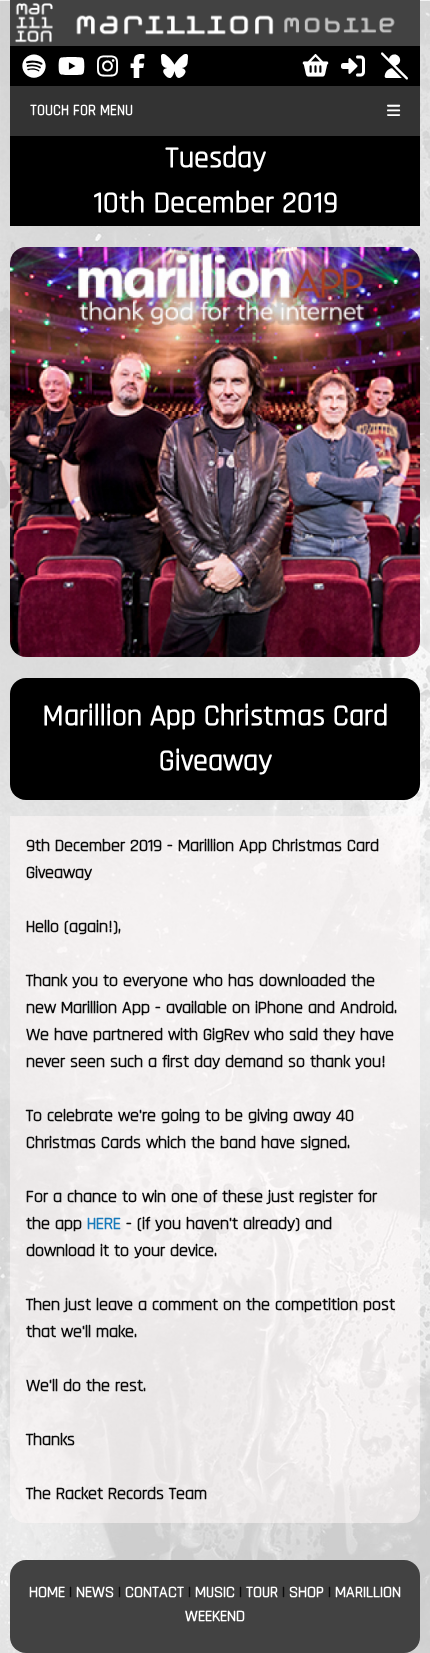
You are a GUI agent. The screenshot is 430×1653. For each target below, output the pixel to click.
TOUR (262, 1592)
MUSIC (215, 1592)
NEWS (95, 1592)
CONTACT (154, 1592)
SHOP (306, 1592)
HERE (104, 1223)
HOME (47, 1592)
